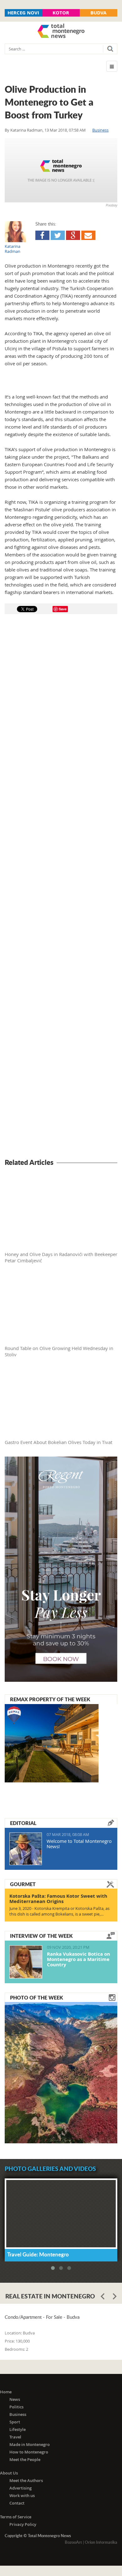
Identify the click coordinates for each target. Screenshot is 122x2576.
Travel (15, 2437)
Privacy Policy (23, 2524)
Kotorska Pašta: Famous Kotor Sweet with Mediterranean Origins (58, 1899)
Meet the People (25, 2459)
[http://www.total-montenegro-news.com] (61, 32)
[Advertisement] (61, 887)
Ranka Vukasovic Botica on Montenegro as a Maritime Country (79, 1959)
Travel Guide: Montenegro (38, 2254)
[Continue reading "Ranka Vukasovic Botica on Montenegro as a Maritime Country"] (26, 1962)
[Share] (42, 235)
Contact (17, 2503)
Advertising (20, 2488)
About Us (9, 2473)
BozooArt (73, 2542)
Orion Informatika (101, 2542)
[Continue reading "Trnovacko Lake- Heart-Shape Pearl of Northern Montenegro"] (61, 2072)
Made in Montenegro (30, 2444)
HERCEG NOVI (23, 13)
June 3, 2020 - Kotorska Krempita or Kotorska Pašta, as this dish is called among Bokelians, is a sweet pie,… (59, 1911)
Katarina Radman (26, 130)
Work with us (22, 2495)
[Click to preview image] (61, 170)
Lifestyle (18, 2429)
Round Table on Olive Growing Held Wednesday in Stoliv (59, 1351)
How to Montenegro (29, 2452)
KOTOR (61, 13)
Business (100, 130)
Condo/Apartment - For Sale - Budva (42, 2317)
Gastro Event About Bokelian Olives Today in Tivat (58, 1442)
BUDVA (98, 13)
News (15, 2399)
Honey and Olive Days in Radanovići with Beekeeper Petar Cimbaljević (61, 1257)
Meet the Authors (26, 2480)
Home (6, 2392)
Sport (15, 2422)
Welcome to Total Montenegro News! (79, 1844)
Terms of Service (16, 2517)
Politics (16, 2407)
